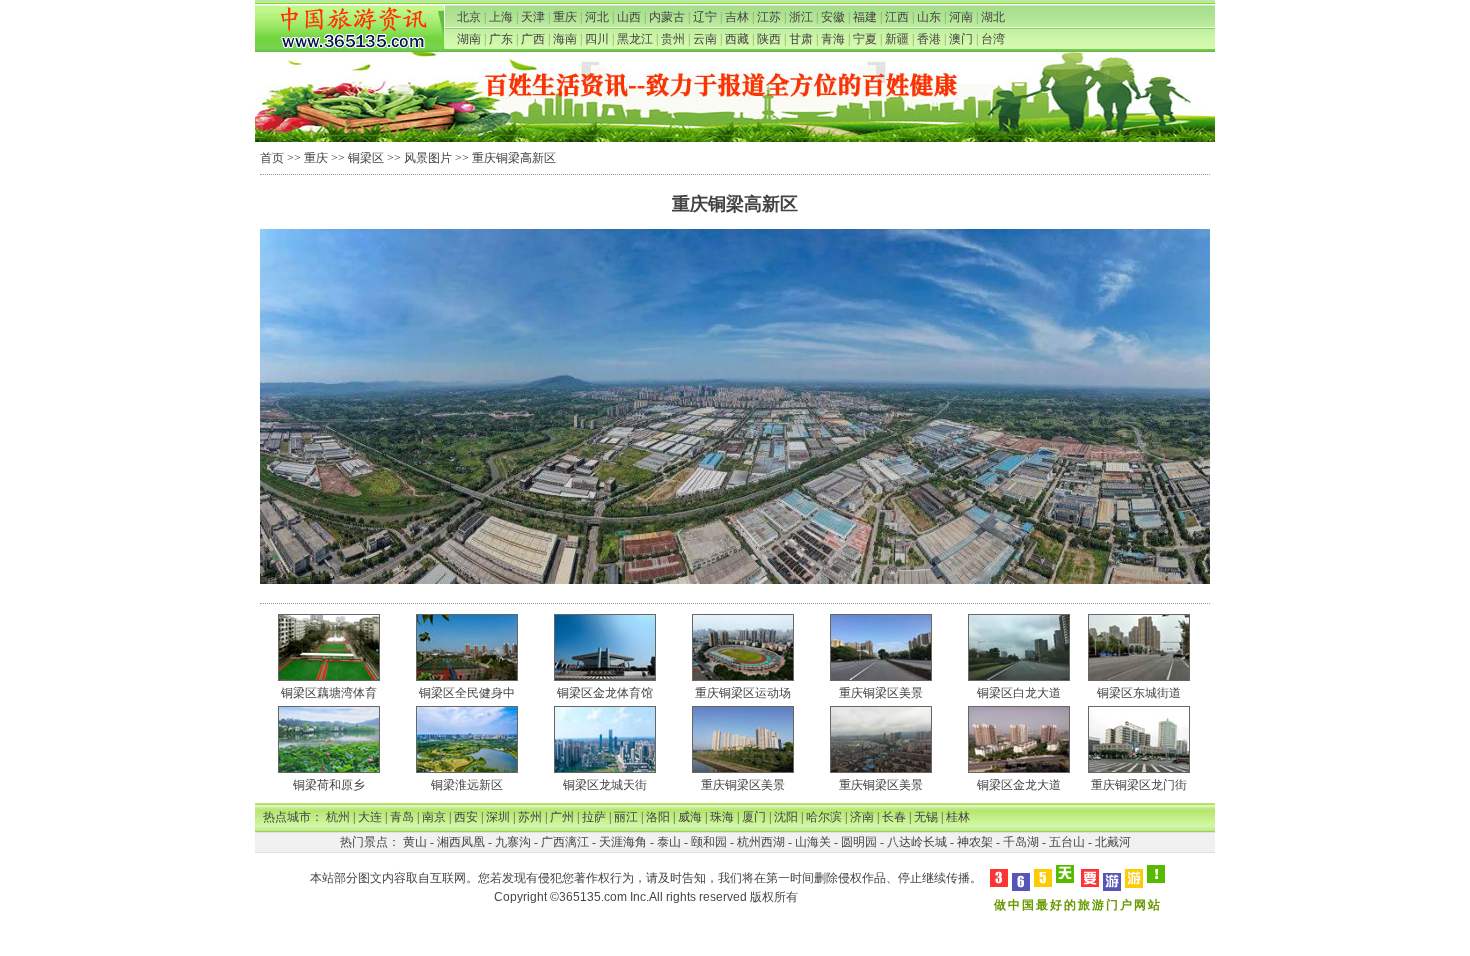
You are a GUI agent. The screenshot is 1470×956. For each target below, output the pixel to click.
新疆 (897, 39)
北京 (469, 17)
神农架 (975, 842)
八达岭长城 (917, 842)
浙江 (801, 17)
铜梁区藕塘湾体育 (329, 693)
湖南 (469, 39)
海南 (565, 39)
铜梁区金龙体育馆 (605, 693)
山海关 (813, 842)
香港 (929, 39)
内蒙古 (667, 17)
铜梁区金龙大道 (1019, 785)
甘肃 (801, 39)
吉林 (737, 17)
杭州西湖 (761, 842)
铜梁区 (366, 158)
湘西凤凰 (461, 842)
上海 (501, 17)
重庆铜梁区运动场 (743, 693)
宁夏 (865, 39)
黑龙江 (635, 39)
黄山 (415, 842)
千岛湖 (1021, 842)
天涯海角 (623, 842)
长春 (894, 817)
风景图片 (428, 158)
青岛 (402, 817)
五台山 (1067, 842)
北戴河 (1113, 842)
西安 (466, 817)
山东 (929, 17)
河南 (961, 17)
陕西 (769, 39)
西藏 (737, 39)
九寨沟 (513, 842)
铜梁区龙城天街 (605, 785)
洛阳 (658, 817)
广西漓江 (565, 842)
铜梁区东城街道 (1139, 693)
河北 (597, 17)
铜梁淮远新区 (467, 785)
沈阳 (786, 817)
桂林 (958, 817)
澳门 (961, 39)
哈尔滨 (824, 817)
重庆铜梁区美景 (881, 693)
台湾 (993, 39)
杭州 (338, 817)
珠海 (722, 817)
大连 (370, 817)
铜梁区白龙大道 (1019, 693)
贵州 (673, 39)
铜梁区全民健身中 (467, 693)
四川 (597, 39)
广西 (533, 39)
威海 (690, 817)
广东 (501, 39)
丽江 (626, 817)
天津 (533, 17)
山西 (629, 17)
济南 (862, 817)
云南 (705, 39)
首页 (272, 158)
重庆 (565, 17)
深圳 (498, 817)
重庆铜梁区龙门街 (1139, 785)
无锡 (926, 817)
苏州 (530, 817)
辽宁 (705, 17)
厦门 (754, 817)
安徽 (833, 17)
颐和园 (709, 842)
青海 (833, 39)
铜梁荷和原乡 (329, 785)
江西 (897, 17)
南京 (434, 817)
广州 (562, 817)
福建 (865, 17)
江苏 (769, 17)
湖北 (993, 17)
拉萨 (594, 817)
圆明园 (859, 842)
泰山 (669, 842)
